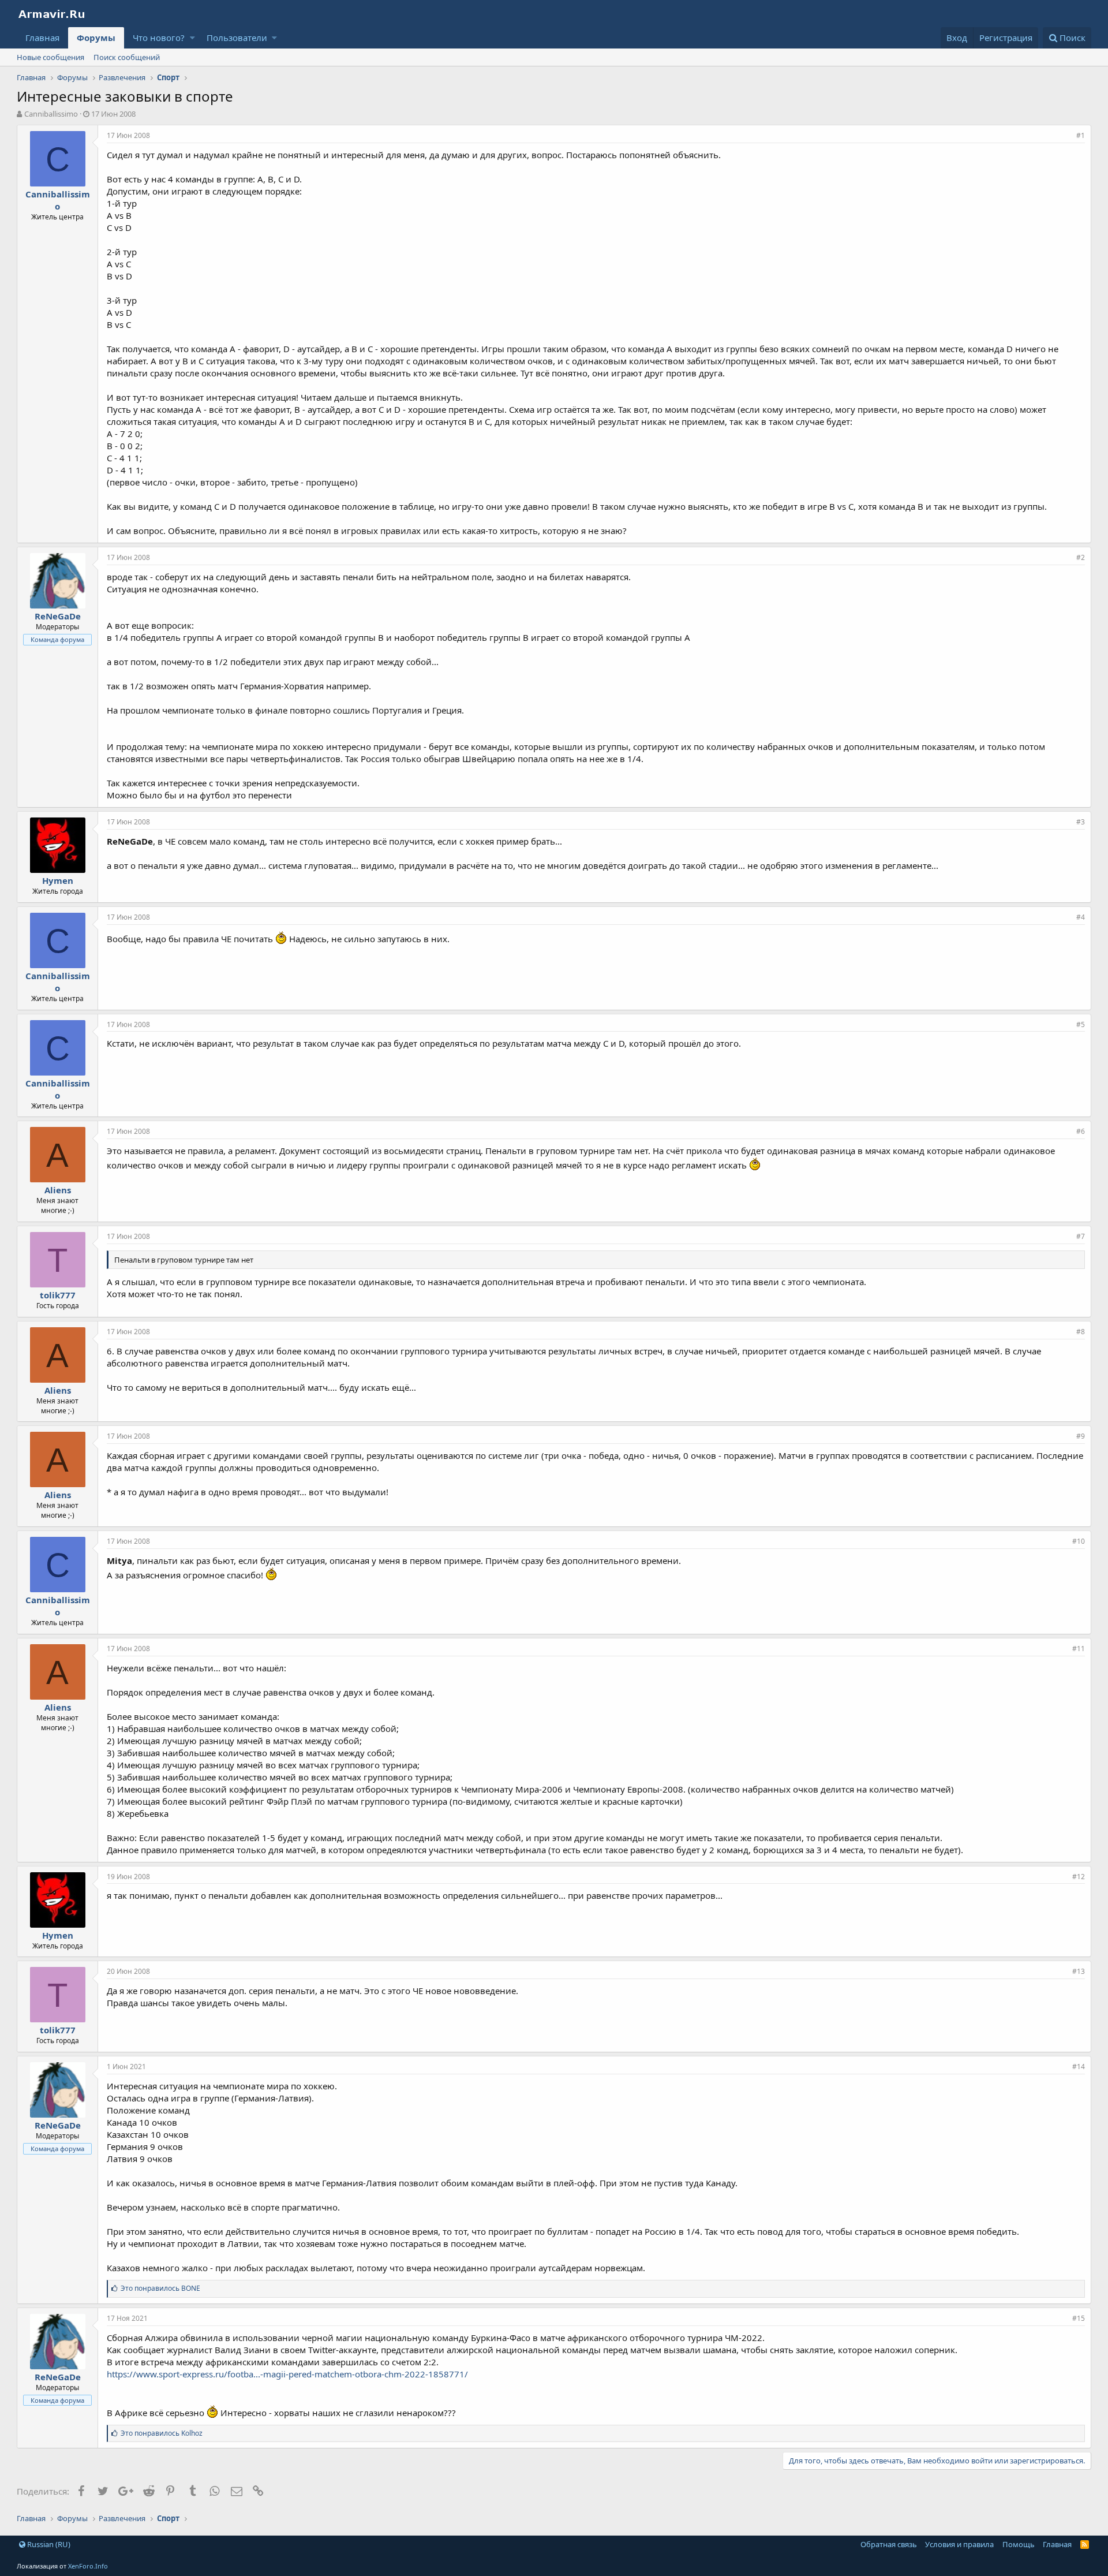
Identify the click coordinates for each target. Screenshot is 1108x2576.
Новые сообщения (50, 57)
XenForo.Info (88, 2566)
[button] (192, 38)
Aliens (58, 1190)
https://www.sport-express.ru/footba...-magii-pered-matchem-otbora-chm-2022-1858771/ (287, 2374)
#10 (1079, 1541)
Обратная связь (889, 2544)
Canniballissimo (51, 114)
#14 (1079, 2067)
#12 (1079, 1877)
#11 (1079, 1649)
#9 (1081, 1436)
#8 (1081, 1332)
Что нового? (159, 38)
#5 (1081, 1024)
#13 (1079, 1971)
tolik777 (58, 1295)
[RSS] (1085, 2544)
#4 (1081, 917)
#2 (1081, 557)
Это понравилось (160, 2288)
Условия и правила (959, 2544)
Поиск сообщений (127, 57)
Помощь (1019, 2544)
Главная (42, 38)
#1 (1081, 135)
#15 (1079, 2318)
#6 (1081, 1131)
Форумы (96, 38)
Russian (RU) (48, 2544)
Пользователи (237, 38)
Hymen (58, 880)
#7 (1081, 1236)
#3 (1081, 822)
